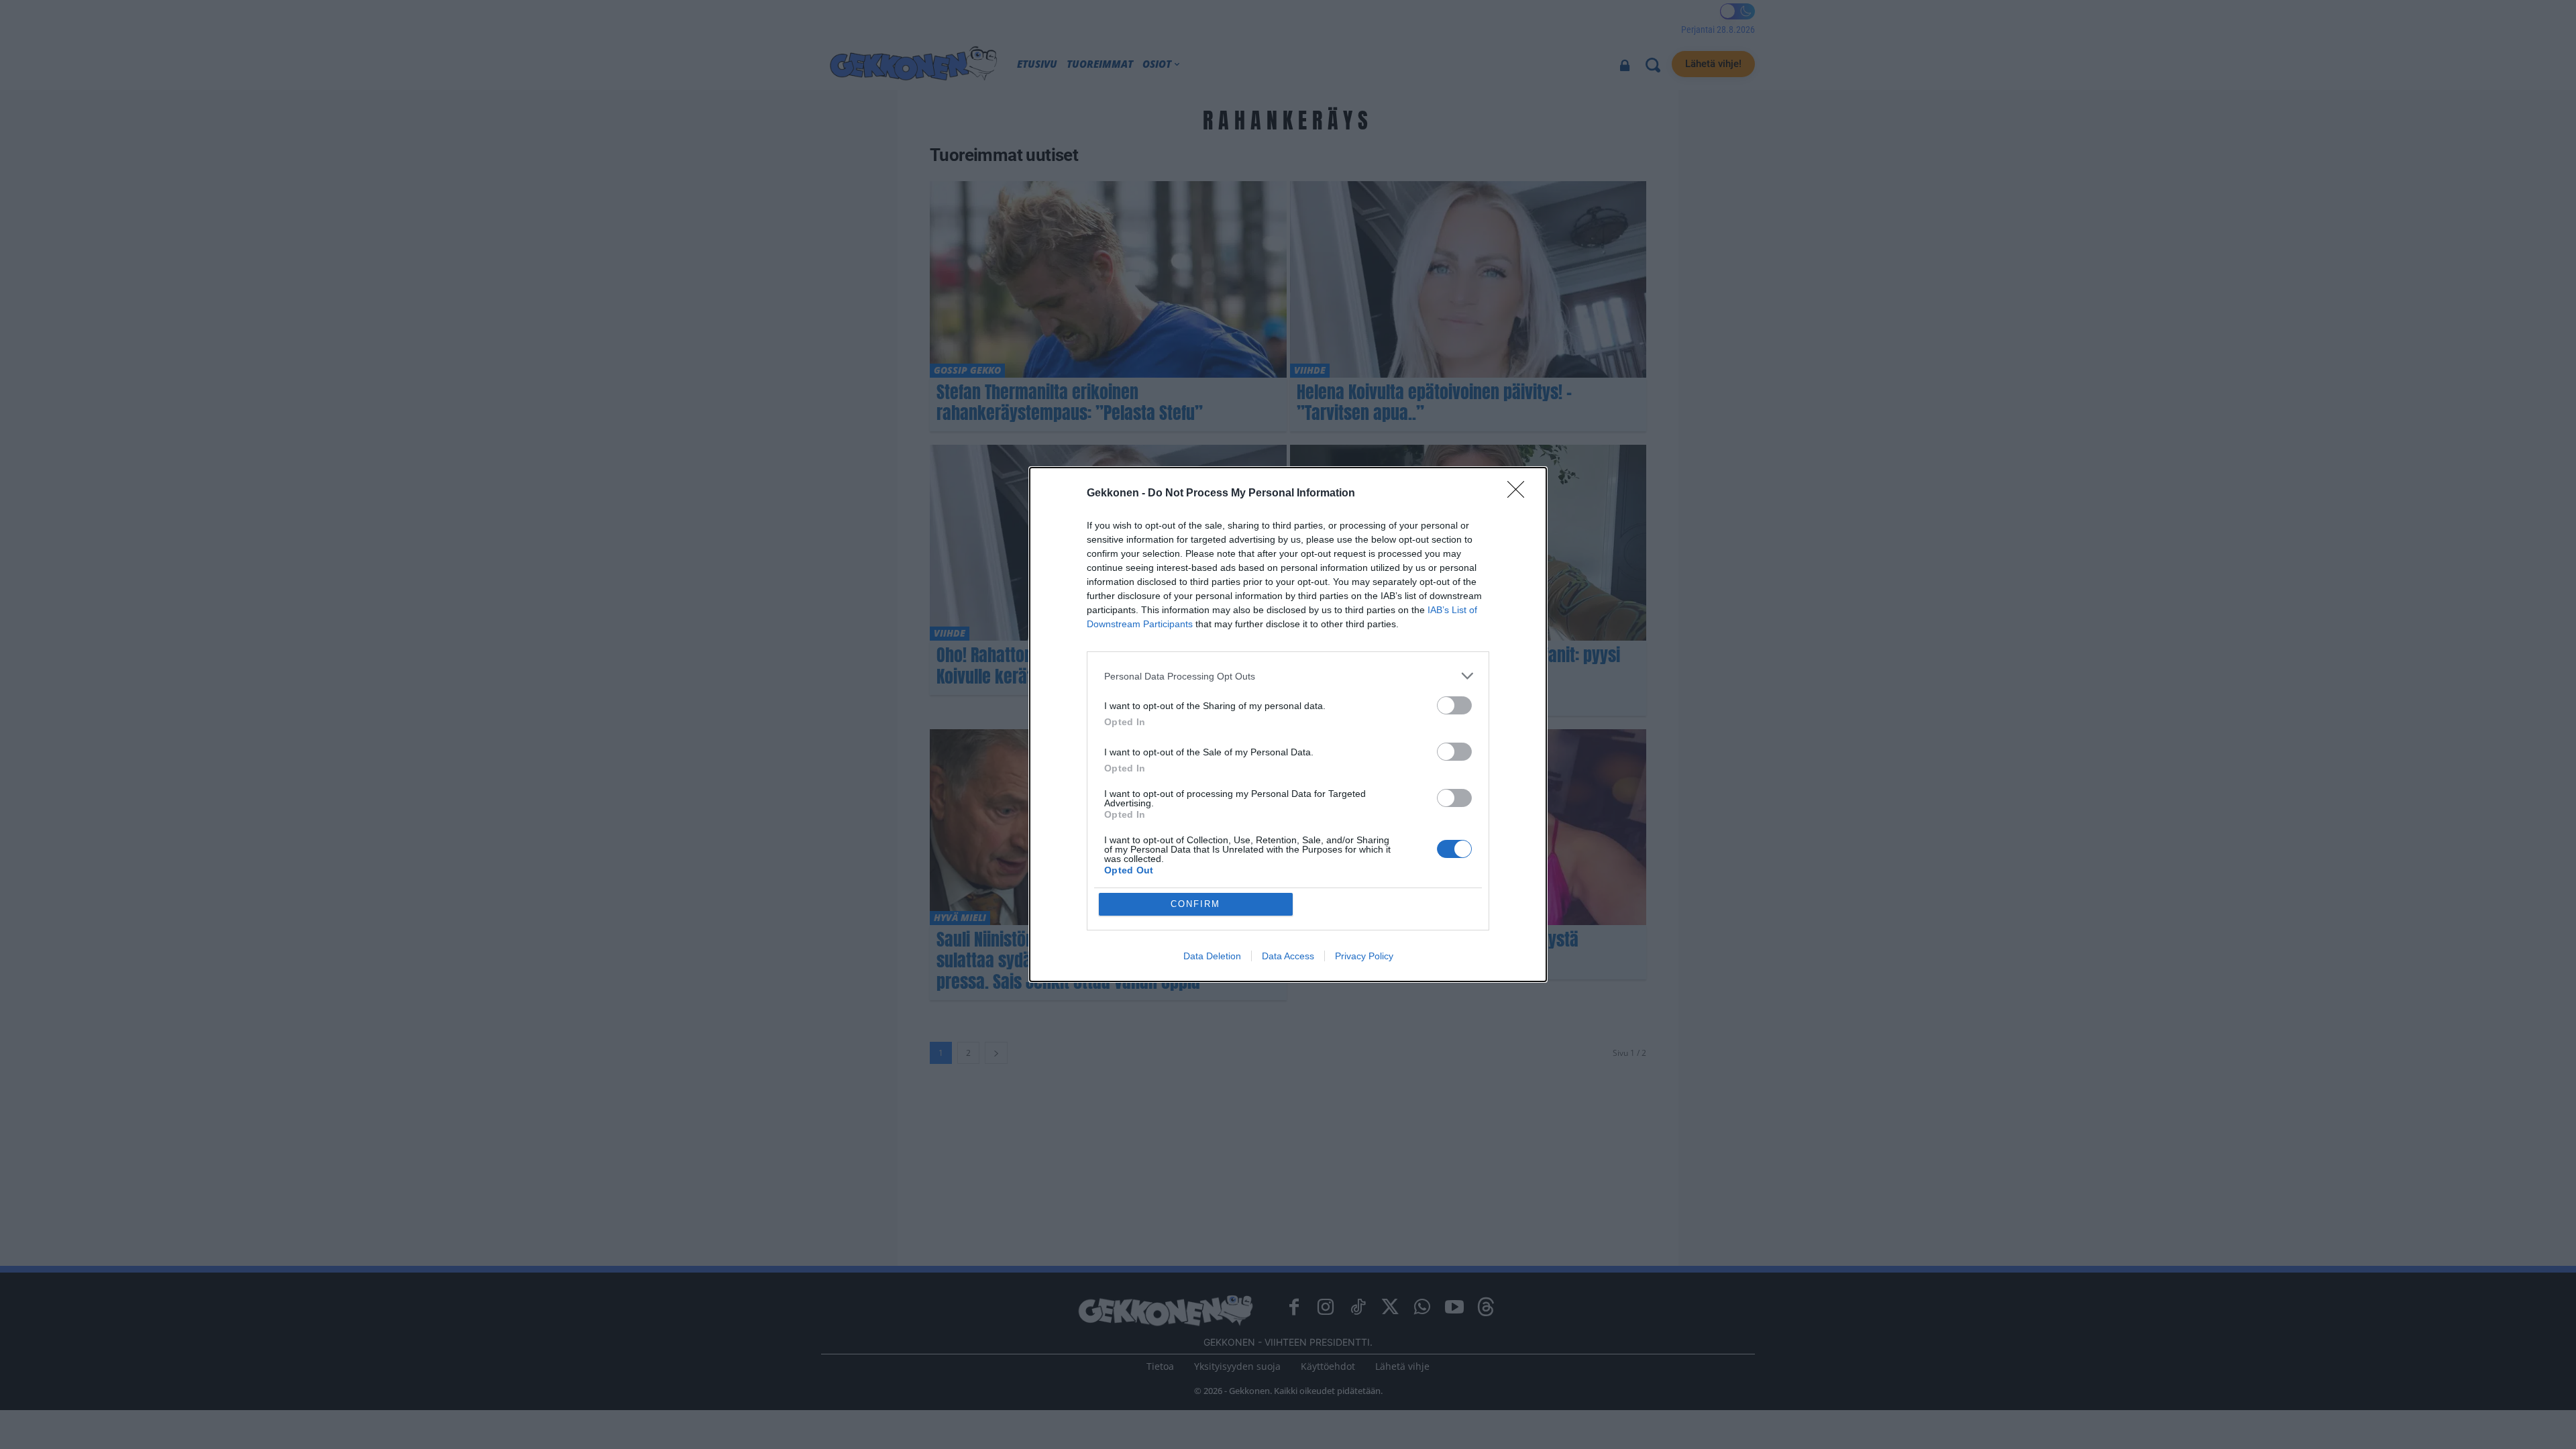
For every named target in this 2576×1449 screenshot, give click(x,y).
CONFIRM (1195, 904)
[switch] (1454, 705)
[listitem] (1288, 676)
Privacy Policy (1364, 956)
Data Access (1288, 956)
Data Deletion (1212, 956)
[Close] (1520, 494)
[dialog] (1288, 724)
